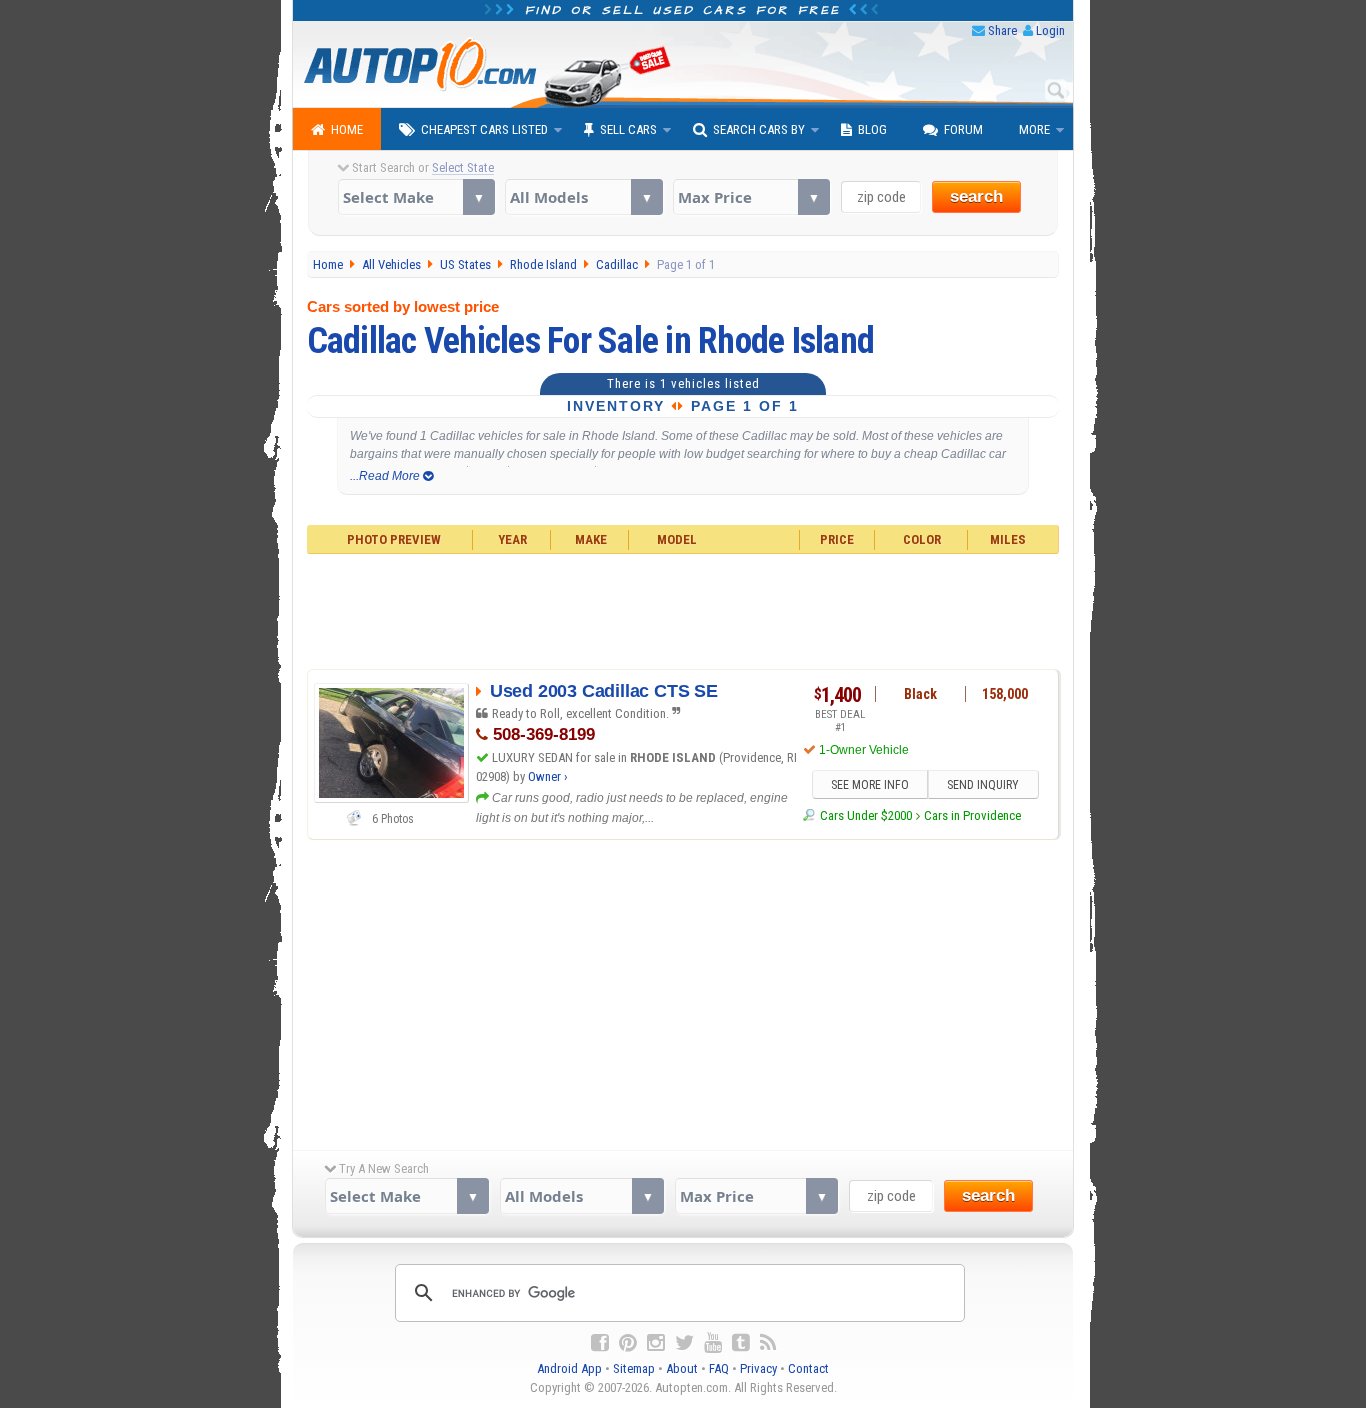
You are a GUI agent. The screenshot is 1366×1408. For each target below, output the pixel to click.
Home (347, 129)
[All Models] (583, 197)
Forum (963, 129)
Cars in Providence (972, 815)
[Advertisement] (683, 609)
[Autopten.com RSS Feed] (768, 1343)
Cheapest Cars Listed (484, 129)
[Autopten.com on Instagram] (656, 1343)
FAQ (719, 1368)
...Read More (386, 476)
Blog (872, 129)
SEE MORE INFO (870, 785)
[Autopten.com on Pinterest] (628, 1343)
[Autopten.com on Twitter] (684, 1343)
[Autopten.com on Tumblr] (741, 1343)
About (682, 1368)
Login (1050, 30)
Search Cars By (759, 129)
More (1034, 129)
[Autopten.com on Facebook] (600, 1343)
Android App (569, 1368)
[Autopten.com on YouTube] (713, 1343)
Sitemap (634, 1368)
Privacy (758, 1368)
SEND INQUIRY (983, 785)
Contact (808, 1368)
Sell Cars (628, 129)
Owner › (548, 776)
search (976, 196)
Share (1002, 30)
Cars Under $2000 (865, 815)
